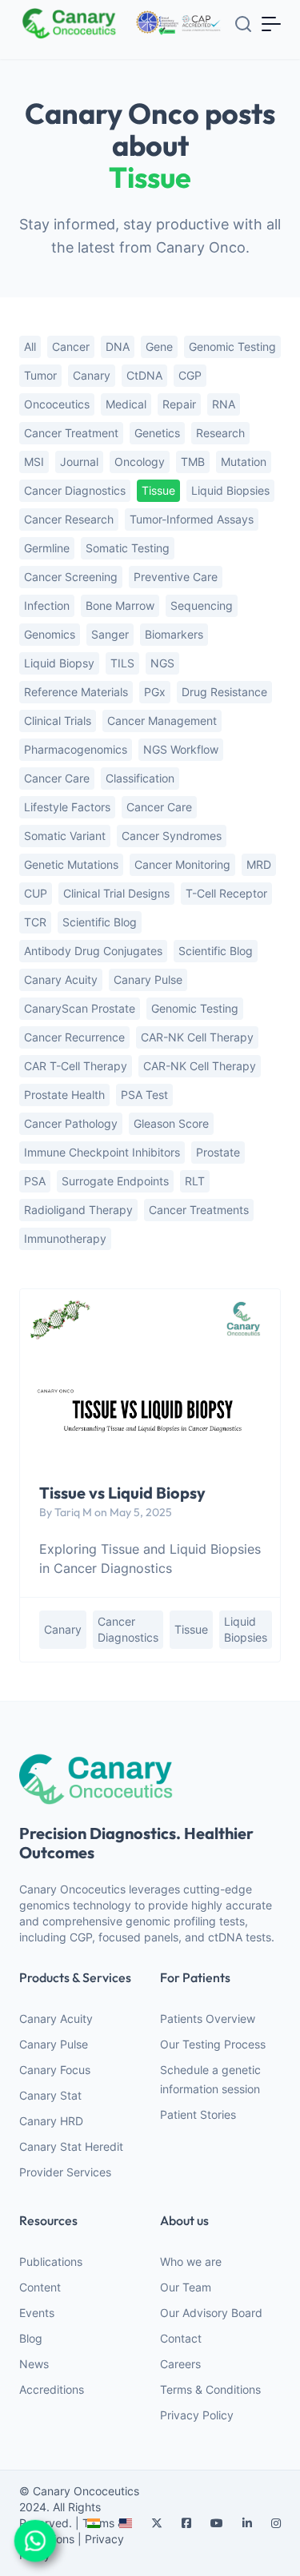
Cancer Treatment (71, 433)
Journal (79, 462)
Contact (181, 2338)
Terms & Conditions (210, 2389)
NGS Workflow (181, 749)
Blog (31, 2338)
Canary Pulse (54, 2044)
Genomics (50, 634)
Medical (126, 404)
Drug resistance (224, 692)
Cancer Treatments (199, 1210)
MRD (259, 864)
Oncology (140, 462)
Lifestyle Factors (67, 807)
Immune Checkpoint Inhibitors (102, 1152)
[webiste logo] (150, 1779)
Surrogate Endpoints (115, 1181)
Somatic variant (65, 836)
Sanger (110, 634)
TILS (122, 663)
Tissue (158, 490)
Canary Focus (55, 2070)
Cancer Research (69, 519)
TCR (35, 922)
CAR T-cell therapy (76, 1066)
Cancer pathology (71, 1123)
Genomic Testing (195, 1008)
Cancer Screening (71, 577)
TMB (193, 462)
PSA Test (144, 1095)
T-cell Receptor (226, 893)
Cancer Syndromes (172, 836)
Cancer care (159, 807)
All (30, 346)
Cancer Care (57, 778)
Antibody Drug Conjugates (93, 951)
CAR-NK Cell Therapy (200, 1066)
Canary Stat (50, 2095)
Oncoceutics (57, 404)
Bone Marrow (120, 605)
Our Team (186, 2287)
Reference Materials (76, 692)
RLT (195, 1181)
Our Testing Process (213, 2044)
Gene (159, 346)
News (34, 2364)
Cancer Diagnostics (75, 490)
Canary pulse (148, 979)
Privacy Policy (197, 2415)
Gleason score (171, 1123)
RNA (224, 404)
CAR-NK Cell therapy (197, 1037)
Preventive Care (176, 577)
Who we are (191, 2261)
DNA (118, 346)
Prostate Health (64, 1095)
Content (40, 2287)
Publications (51, 2261)
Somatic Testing (128, 548)
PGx (155, 692)
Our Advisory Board (211, 2313)
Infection (47, 605)
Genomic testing (232, 346)
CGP (190, 375)
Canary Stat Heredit (71, 2146)
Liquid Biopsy (59, 663)
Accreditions (52, 2389)
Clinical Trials (58, 721)
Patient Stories (198, 2114)
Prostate (218, 1152)
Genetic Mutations (71, 864)
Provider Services (65, 2172)
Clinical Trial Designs (116, 893)
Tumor (40, 375)
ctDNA (144, 375)
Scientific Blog (100, 922)
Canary (92, 375)
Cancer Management (162, 721)
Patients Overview (208, 2019)
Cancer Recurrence (74, 1037)
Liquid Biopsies (230, 490)
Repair (179, 404)
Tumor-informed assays (192, 519)
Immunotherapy (65, 1238)
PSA (35, 1181)
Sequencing (202, 605)
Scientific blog (216, 951)
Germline (47, 548)
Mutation (244, 462)
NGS (162, 663)
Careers (180, 2364)
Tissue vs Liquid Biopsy (122, 1493)
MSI (34, 462)
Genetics (157, 433)
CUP (36, 893)
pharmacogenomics (76, 749)
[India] (94, 2523)
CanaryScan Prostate (80, 1008)
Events (37, 2313)
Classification (140, 778)
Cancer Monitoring (182, 864)
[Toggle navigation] (272, 23)
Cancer (71, 346)
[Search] (243, 24)
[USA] (126, 2523)
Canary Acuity (61, 979)
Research (220, 433)
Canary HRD (51, 2121)
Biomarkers (174, 634)
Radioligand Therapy (78, 1210)
